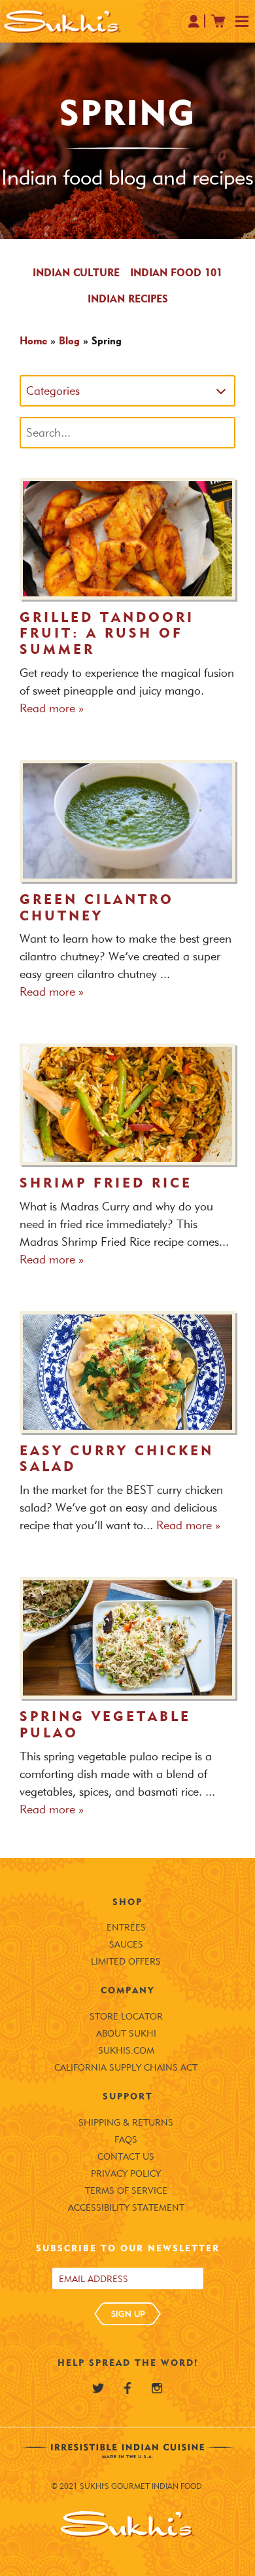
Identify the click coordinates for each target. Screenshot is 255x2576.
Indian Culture (76, 273)
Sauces (126, 1945)
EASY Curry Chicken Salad (117, 1459)
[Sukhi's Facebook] (127, 2388)
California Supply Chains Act (126, 2068)
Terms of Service (126, 2191)
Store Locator (126, 2017)
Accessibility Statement (126, 2208)
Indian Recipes (128, 299)
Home (33, 341)
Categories (53, 391)
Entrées (126, 1928)
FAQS (126, 2140)
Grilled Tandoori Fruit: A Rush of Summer (107, 634)
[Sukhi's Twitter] (98, 2388)
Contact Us (126, 2157)
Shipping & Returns (126, 2123)
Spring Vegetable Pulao (105, 1725)
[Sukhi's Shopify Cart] (218, 21)
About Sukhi (126, 2034)
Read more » (52, 708)
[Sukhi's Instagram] (157, 2388)
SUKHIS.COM (126, 2051)
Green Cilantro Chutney (97, 908)
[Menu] (242, 22)
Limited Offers (126, 1962)
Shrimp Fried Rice (106, 1183)
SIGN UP (128, 2313)
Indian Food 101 (176, 273)
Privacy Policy (126, 2174)
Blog (69, 341)
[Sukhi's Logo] (62, 21)
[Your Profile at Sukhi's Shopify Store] (194, 21)
